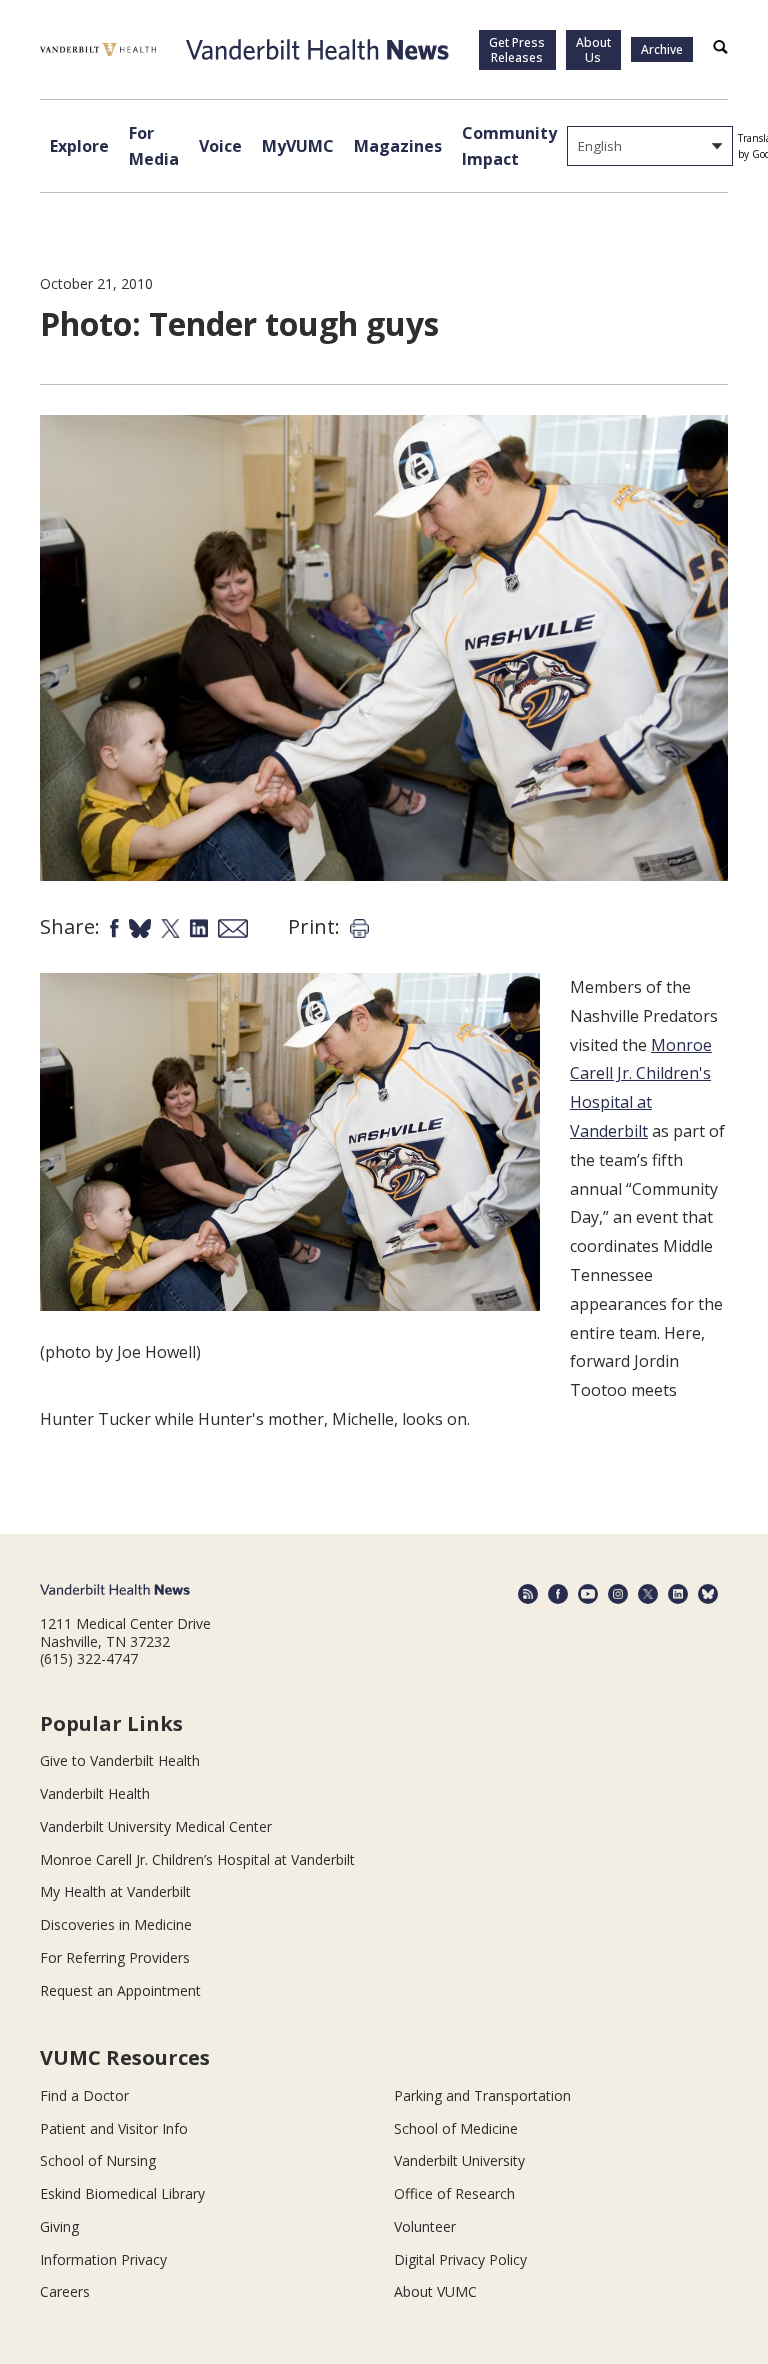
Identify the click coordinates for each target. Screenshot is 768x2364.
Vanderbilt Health (95, 1793)
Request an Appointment (120, 1990)
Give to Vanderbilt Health (120, 1760)
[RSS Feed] (528, 1594)
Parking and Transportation (482, 2095)
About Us (593, 50)
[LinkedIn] (678, 1594)
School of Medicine (456, 2128)
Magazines (398, 146)
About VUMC (435, 2291)
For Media (154, 146)
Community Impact (509, 146)
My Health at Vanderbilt (115, 1891)
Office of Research (454, 2193)
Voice (220, 146)
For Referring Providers (115, 1957)
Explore (79, 146)
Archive (662, 49)
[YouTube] (588, 1594)
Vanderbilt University (459, 2160)
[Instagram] (618, 1594)
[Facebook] (558, 1594)
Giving (59, 2226)
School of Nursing (98, 2160)
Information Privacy (103, 2259)
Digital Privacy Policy (460, 2259)
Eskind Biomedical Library (122, 2193)
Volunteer (425, 2226)
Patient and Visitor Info (114, 2128)
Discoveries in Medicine (116, 1924)
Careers (65, 2291)
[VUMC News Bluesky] (708, 1594)
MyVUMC (298, 146)
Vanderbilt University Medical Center (156, 1826)
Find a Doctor (84, 2095)
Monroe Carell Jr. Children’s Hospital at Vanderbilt (197, 1859)
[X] (648, 1594)
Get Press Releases (517, 50)
